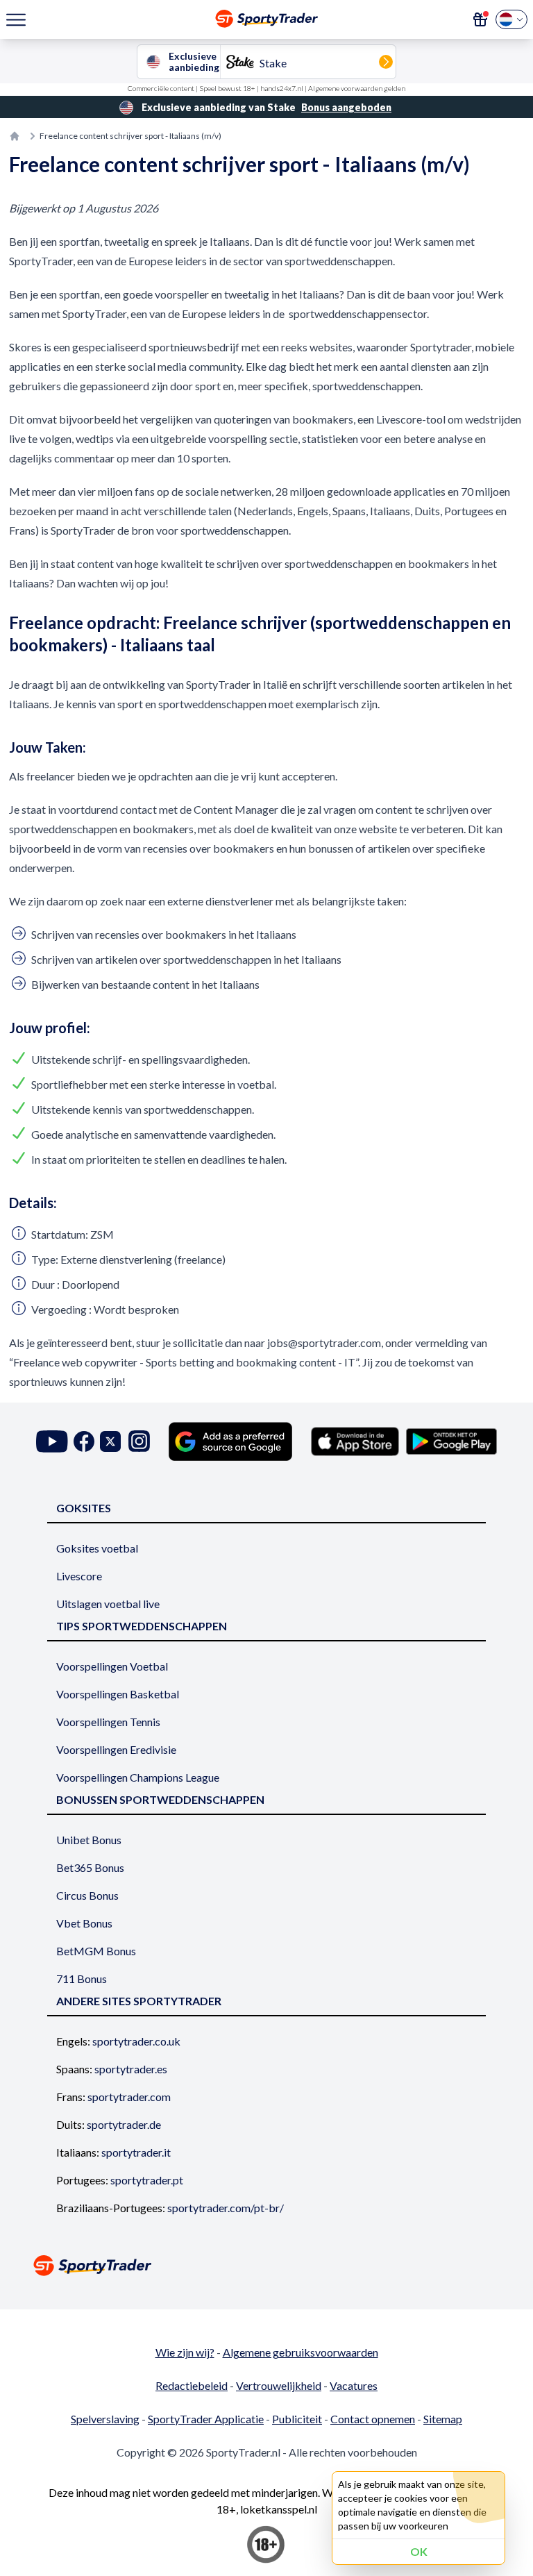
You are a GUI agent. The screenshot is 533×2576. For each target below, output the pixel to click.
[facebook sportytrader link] (84, 1441)
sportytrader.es (131, 2069)
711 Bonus (82, 1979)
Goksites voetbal (97, 1548)
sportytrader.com (129, 2097)
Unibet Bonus (89, 1840)
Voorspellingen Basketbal (118, 1694)
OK (419, 2551)
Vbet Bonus (84, 1923)
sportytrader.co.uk (136, 2041)
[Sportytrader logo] (266, 2265)
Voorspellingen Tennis (108, 1722)
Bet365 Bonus (90, 1867)
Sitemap (443, 2419)
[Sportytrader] (15, 136)
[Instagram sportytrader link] (139, 1441)
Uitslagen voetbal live (108, 1604)
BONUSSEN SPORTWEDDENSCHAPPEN (160, 1799)
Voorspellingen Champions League (138, 1777)
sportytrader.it (136, 2152)
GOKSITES (84, 1508)
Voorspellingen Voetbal (112, 1666)
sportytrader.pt (147, 2180)
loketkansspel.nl (279, 2509)
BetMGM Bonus (96, 1951)
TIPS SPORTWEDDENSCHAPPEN (142, 1626)
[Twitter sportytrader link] (110, 1441)
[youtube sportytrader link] (52, 1441)
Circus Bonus (87, 1895)
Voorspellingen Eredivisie (116, 1749)
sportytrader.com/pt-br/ (226, 2208)
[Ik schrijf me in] (480, 19)
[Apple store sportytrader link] (355, 1441)
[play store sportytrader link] (451, 1441)
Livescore (79, 1576)
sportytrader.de (124, 2124)
